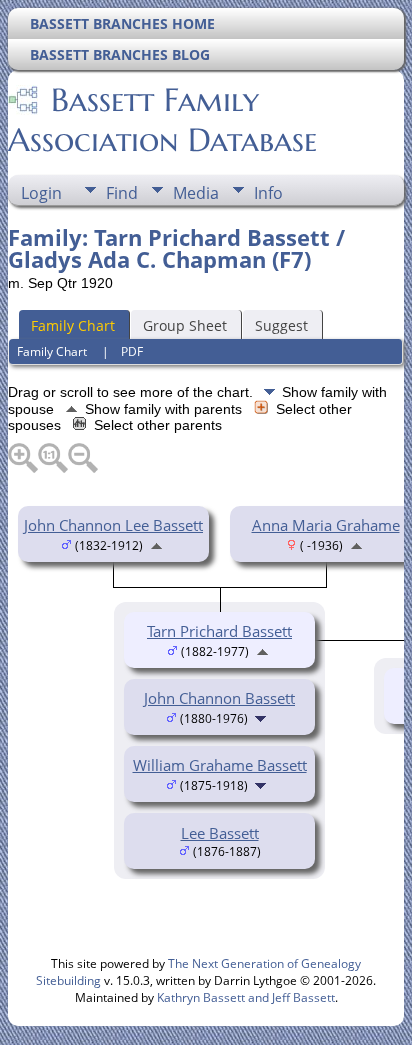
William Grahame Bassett (220, 765)
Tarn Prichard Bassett (219, 631)
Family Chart (73, 325)
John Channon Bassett (219, 698)
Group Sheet (185, 325)
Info (268, 193)
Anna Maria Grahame (326, 525)
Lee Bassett (220, 833)
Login (41, 193)
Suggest (281, 325)
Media (196, 193)
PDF (132, 351)
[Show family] (262, 717)
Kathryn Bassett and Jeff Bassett (246, 997)
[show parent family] (156, 544)
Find (122, 193)
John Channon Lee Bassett (113, 525)
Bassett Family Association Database (162, 120)
